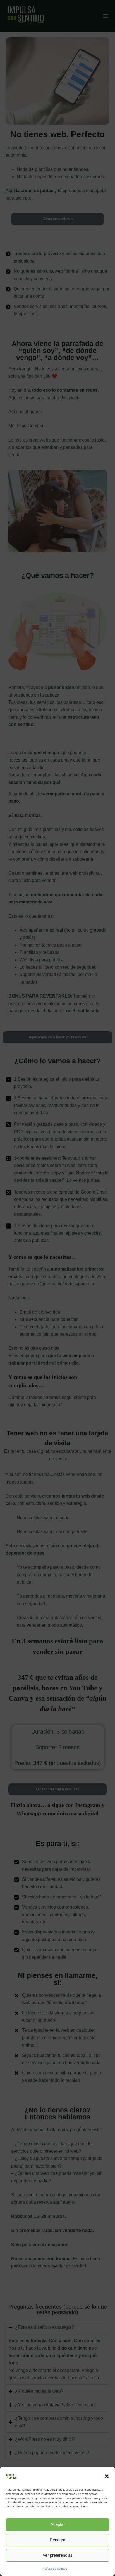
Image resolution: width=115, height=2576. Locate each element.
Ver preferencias (58, 2555)
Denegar (57, 2540)
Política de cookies (55, 2569)
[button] (107, 2476)
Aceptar (58, 2524)
